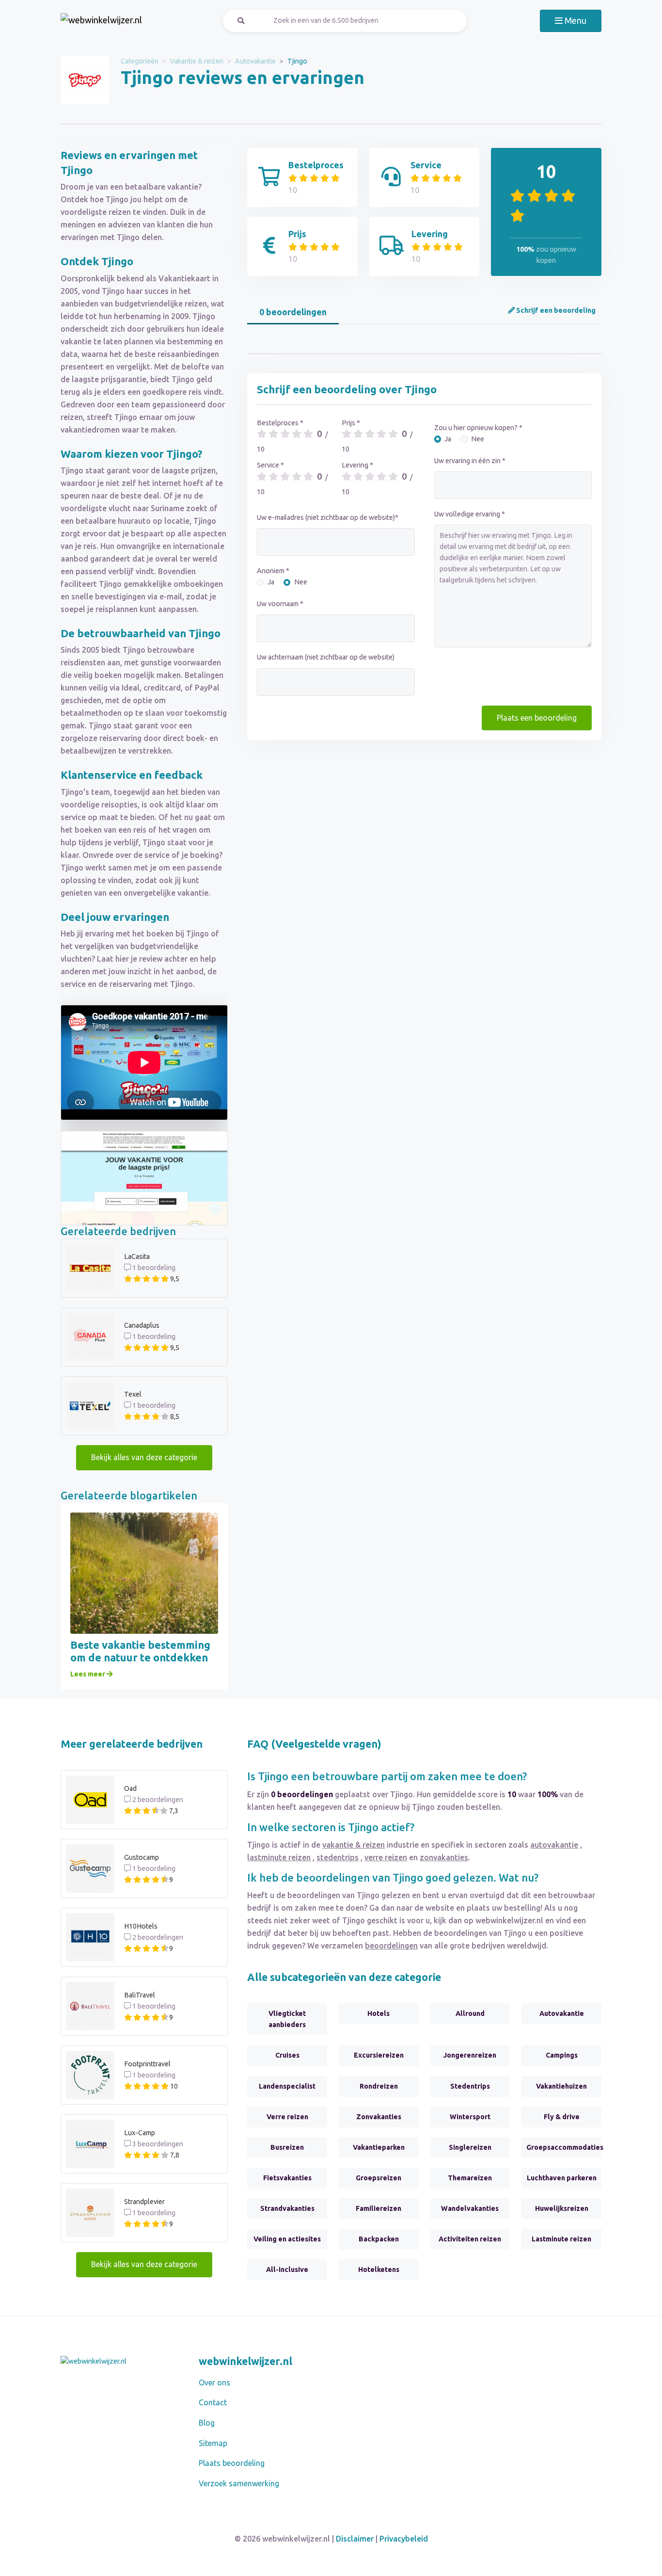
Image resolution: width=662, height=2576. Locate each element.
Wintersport (470, 2117)
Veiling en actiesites (287, 2239)
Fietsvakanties (287, 2178)
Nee (301, 582)
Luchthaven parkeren (562, 2178)
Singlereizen (470, 2147)
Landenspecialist (287, 2086)
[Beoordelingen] (101, 21)
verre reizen (386, 1857)
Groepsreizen (378, 2178)
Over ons (214, 2383)
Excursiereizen (379, 2055)
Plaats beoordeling (232, 2463)
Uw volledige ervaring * (470, 514)
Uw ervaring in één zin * (470, 461)
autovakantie (554, 1845)
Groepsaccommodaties (564, 2147)
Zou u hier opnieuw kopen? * (478, 428)
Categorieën (140, 61)
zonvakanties (444, 1857)
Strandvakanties (287, 2208)
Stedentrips (470, 2086)
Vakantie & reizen (197, 61)
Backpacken (379, 2239)
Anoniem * (273, 571)
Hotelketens (379, 2270)
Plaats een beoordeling (537, 718)
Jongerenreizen (470, 2055)
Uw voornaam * (280, 604)
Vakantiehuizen (561, 2086)
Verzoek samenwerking (239, 2483)
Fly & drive (562, 2117)
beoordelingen (391, 1946)
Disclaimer (355, 2539)
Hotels (378, 2013)
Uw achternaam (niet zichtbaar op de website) (326, 657)
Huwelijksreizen (562, 2208)
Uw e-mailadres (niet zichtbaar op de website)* (328, 517)
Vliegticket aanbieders (287, 2019)
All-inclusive (287, 2270)
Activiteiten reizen (470, 2239)
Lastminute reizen (561, 2239)
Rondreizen (379, 2086)
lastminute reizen (279, 1857)
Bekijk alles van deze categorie (144, 1457)
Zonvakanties (379, 2117)
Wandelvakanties (470, 2208)
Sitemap (213, 2443)
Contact (213, 2402)
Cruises (287, 2055)
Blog (207, 2423)
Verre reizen (287, 2117)
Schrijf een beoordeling (555, 310)
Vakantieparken (379, 2147)
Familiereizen (378, 2208)
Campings (562, 2055)
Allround (470, 2013)
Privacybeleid (404, 2539)
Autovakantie (255, 61)
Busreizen (287, 2147)
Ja (271, 582)
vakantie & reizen (354, 1845)
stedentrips (338, 1857)
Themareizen (470, 2178)
